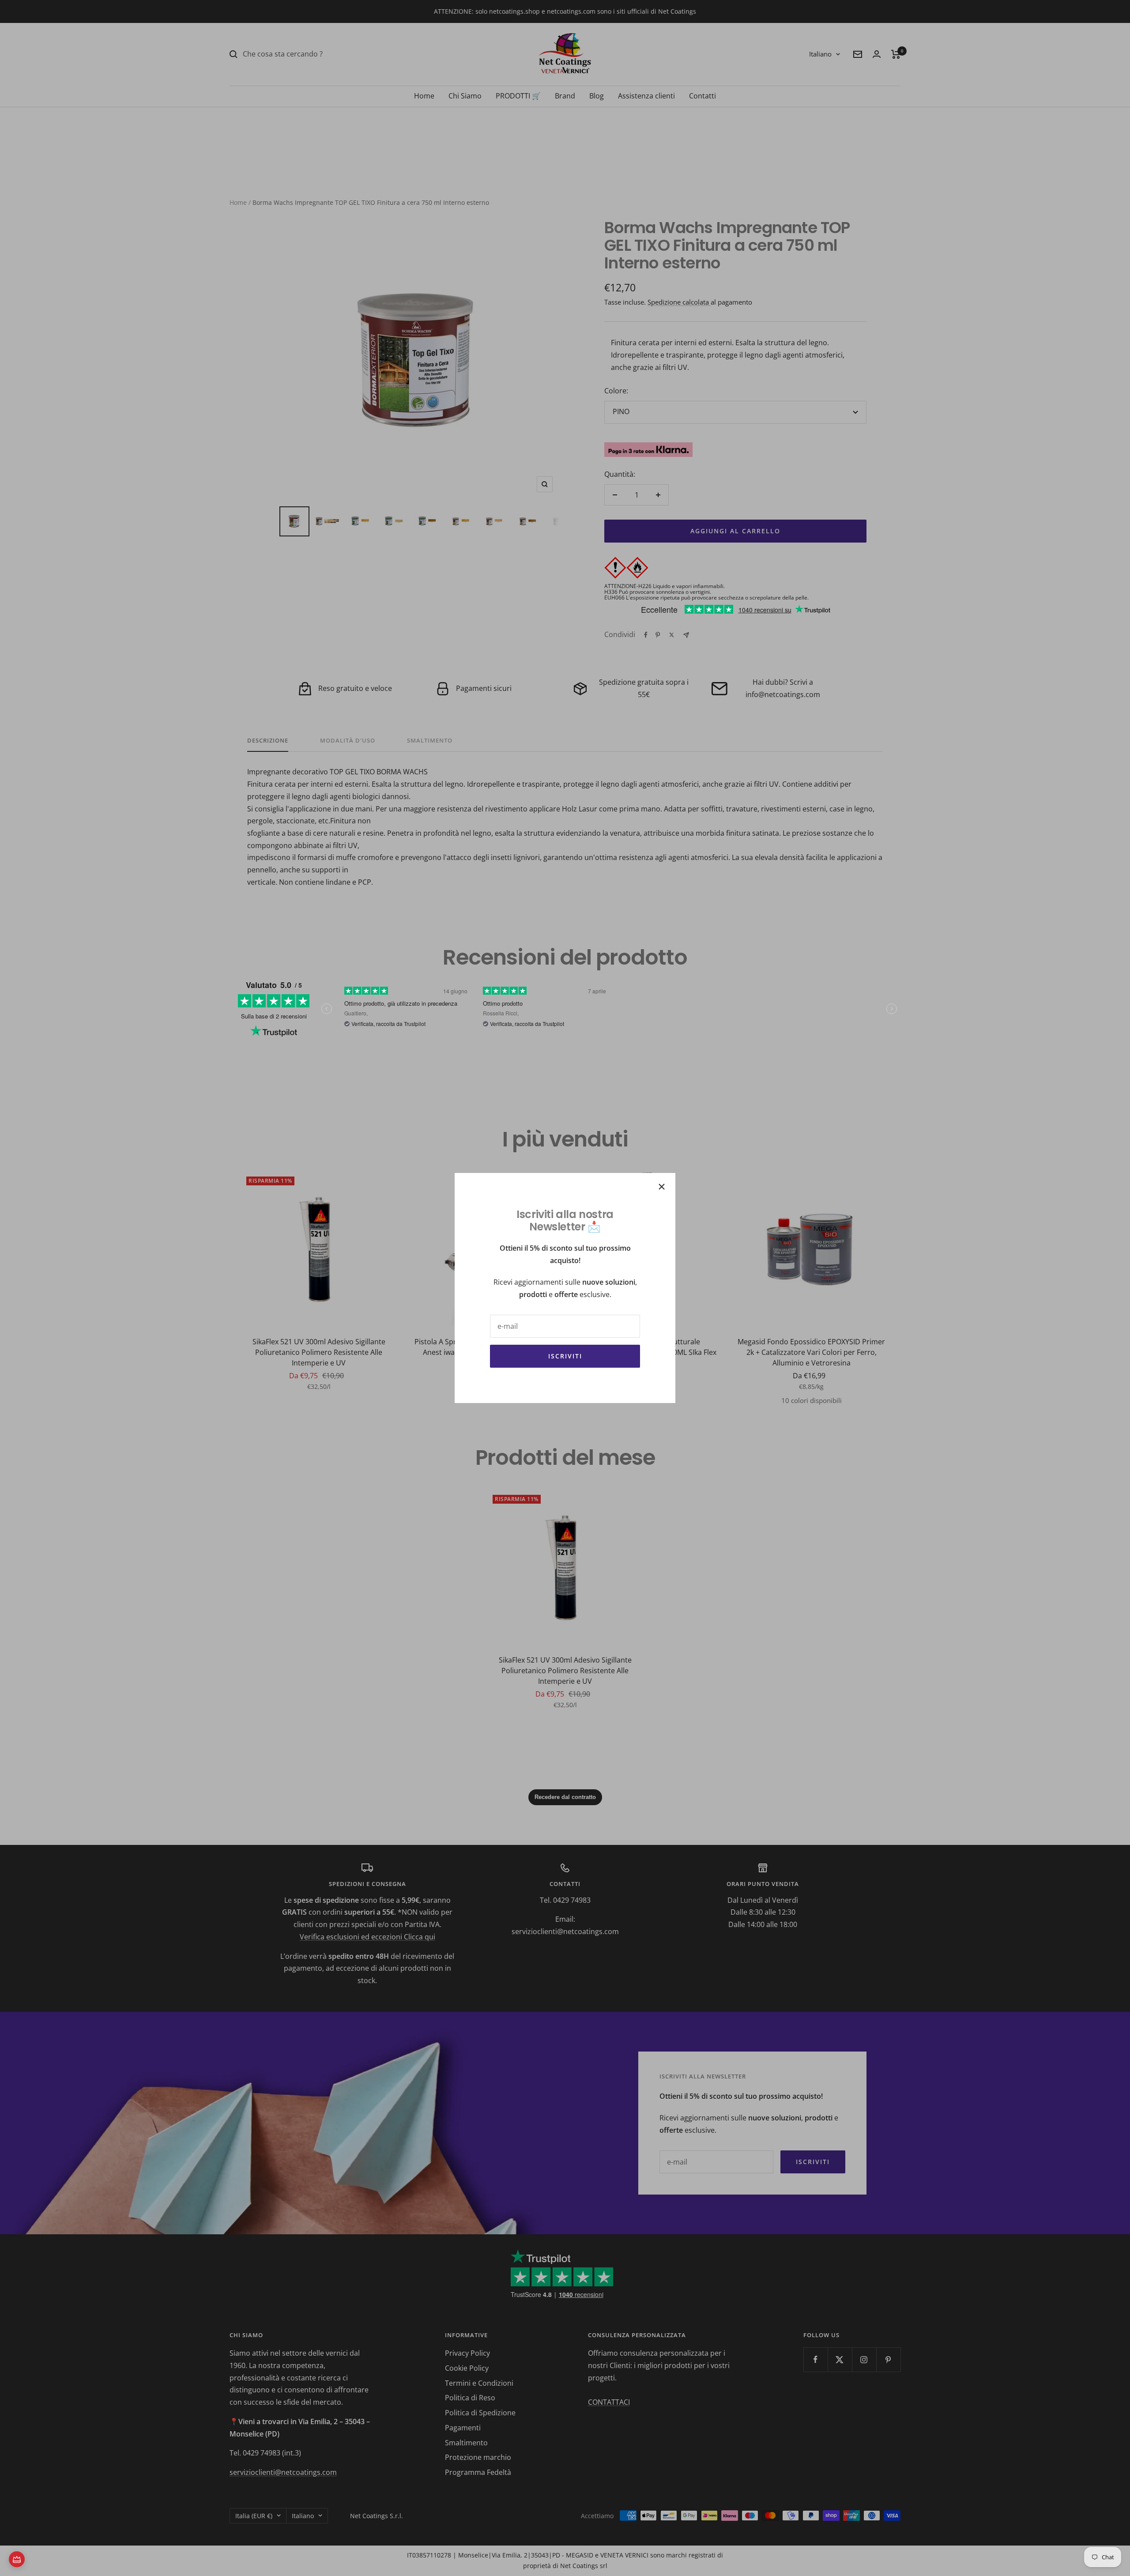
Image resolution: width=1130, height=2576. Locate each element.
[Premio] (17, 2559)
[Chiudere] (662, 1187)
